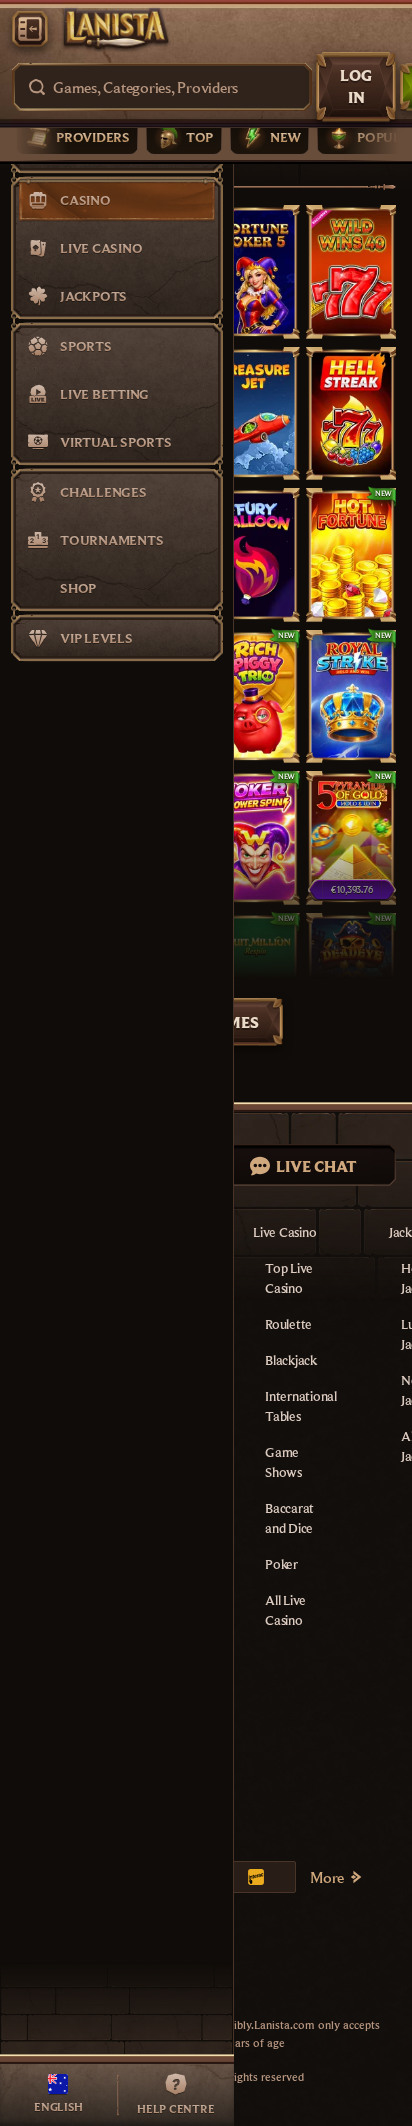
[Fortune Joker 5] (254, 272)
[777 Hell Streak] (351, 414)
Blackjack (291, 1360)
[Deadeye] (351, 980)
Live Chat (316, 1166)
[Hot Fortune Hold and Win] (351, 555)
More (327, 1877)
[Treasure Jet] (254, 414)
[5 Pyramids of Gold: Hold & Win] (351, 838)
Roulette (288, 1324)
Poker (281, 1564)
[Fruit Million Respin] (254, 980)
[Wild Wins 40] (351, 272)
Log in (356, 86)
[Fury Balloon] (254, 555)
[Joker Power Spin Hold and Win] (254, 838)
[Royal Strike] (351, 697)
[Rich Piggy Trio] (254, 697)
